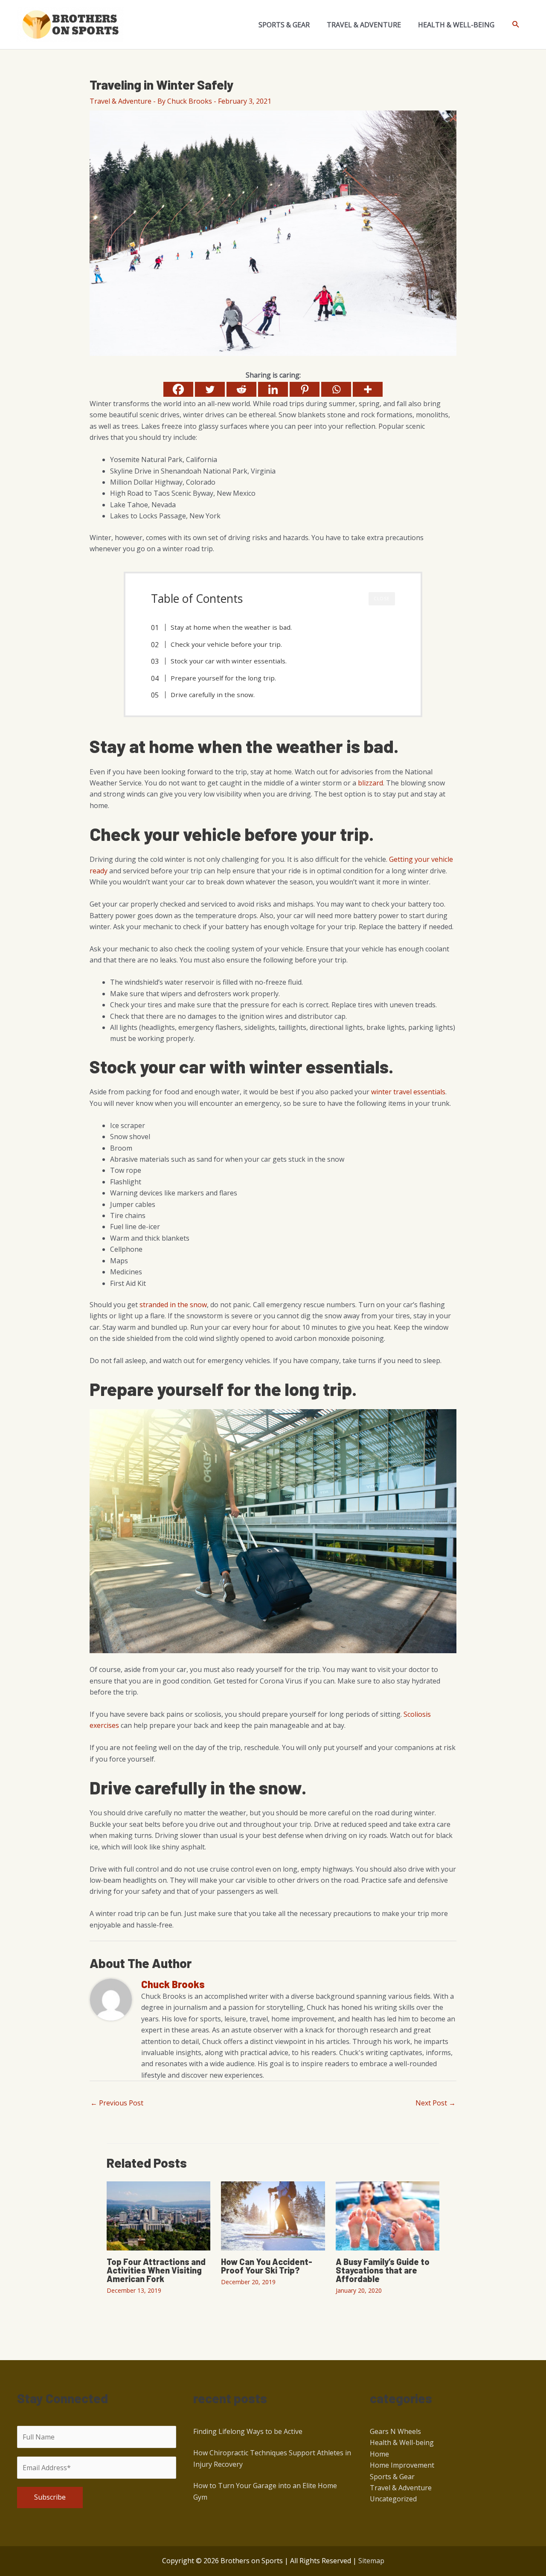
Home (379, 2454)
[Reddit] (241, 389)
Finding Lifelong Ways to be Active (248, 2431)
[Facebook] (178, 389)
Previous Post (117, 2103)
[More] (368, 389)
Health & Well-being (402, 2442)
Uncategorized (393, 2499)
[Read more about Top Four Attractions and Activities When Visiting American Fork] (158, 2215)
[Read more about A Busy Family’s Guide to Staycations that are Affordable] (388, 2215)
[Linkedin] (273, 389)
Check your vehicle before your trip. (226, 644)
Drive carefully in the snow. (213, 695)
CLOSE (382, 599)
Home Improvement (402, 2465)
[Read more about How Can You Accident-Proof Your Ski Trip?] (273, 2215)
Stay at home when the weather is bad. (231, 627)
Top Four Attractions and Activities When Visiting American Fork (156, 2270)
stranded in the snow (173, 1305)
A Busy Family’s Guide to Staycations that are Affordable (383, 2270)
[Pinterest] (305, 389)
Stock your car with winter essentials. (229, 661)
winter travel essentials (408, 1092)
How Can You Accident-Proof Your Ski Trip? (267, 2266)
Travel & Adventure (121, 101)
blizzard (370, 783)
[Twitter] (210, 389)
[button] (516, 25)
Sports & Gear (392, 2477)
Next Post (436, 2103)
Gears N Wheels (395, 2431)
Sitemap (371, 2561)
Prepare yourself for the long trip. (223, 678)
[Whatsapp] (336, 389)
